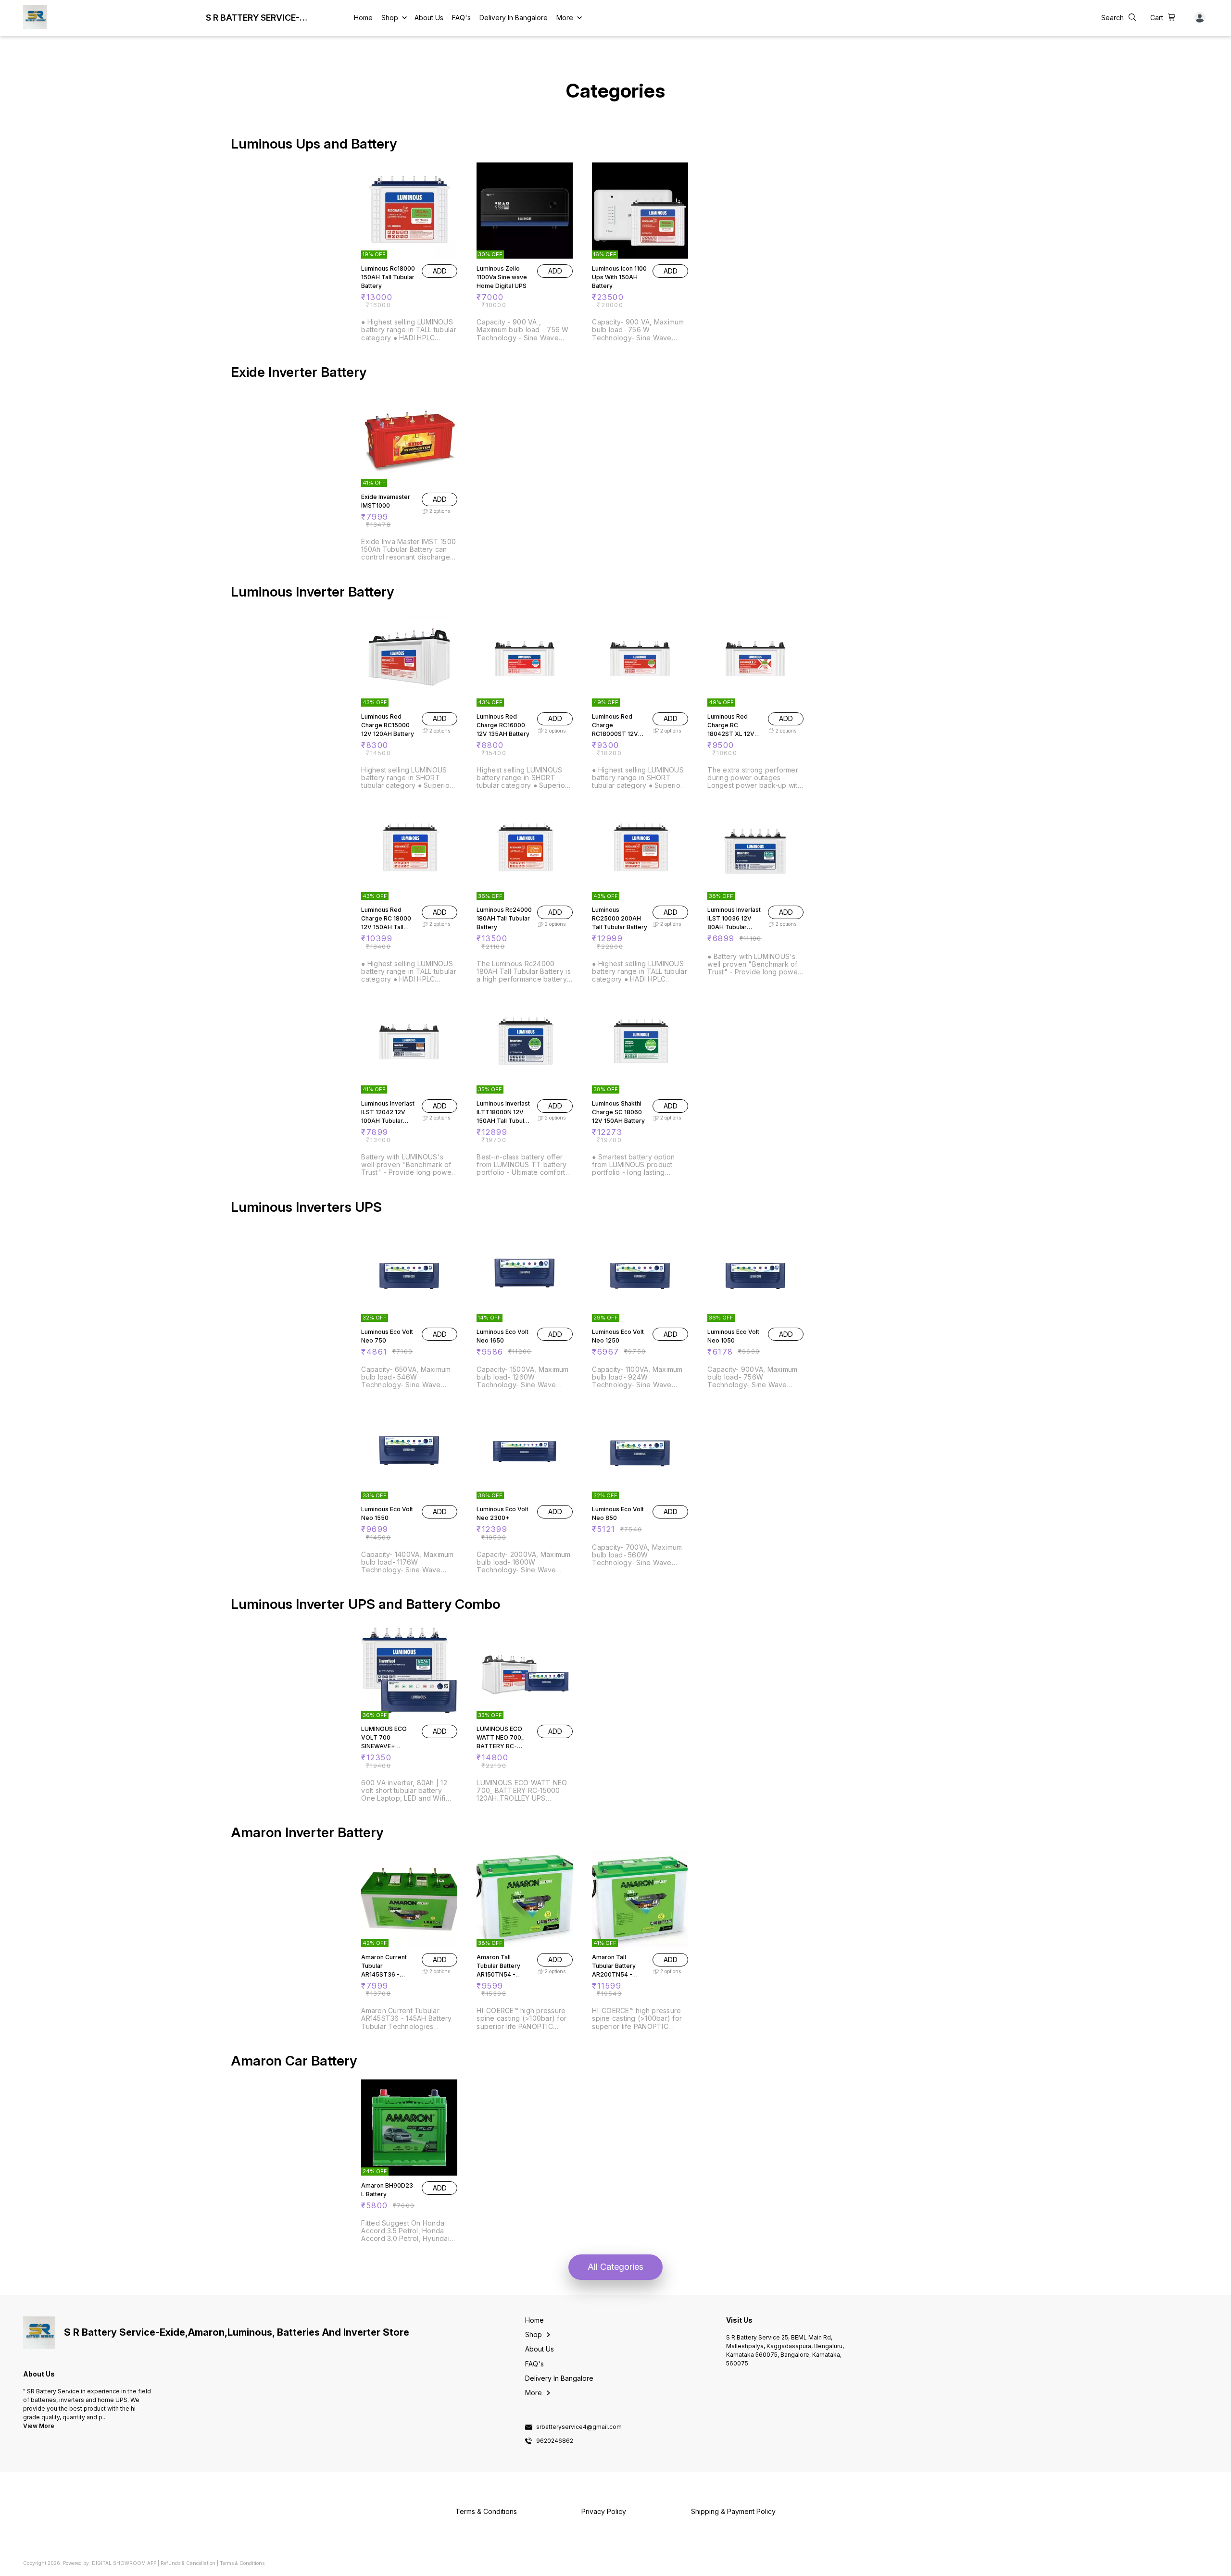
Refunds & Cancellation (188, 2563)
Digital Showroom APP (124, 2563)
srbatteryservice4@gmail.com (579, 2427)
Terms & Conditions (242, 2563)
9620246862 (555, 2441)
